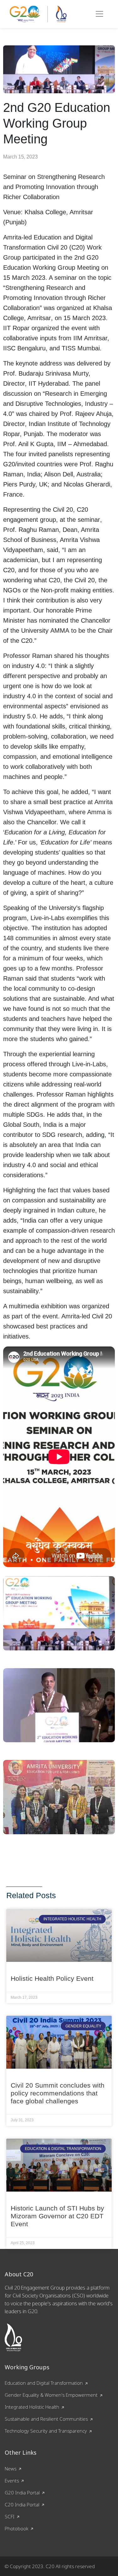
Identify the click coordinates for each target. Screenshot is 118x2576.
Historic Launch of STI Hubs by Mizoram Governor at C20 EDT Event (57, 2216)
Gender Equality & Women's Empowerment (51, 2395)
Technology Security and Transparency (46, 2431)
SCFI (10, 2516)
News (11, 2469)
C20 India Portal (22, 2504)
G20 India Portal (22, 2492)
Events (12, 2481)
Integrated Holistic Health (32, 2407)
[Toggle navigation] (99, 14)
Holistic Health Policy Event (52, 1978)
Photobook (17, 2528)
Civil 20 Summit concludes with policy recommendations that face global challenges (58, 2093)
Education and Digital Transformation (44, 2383)
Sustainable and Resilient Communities (46, 2419)
